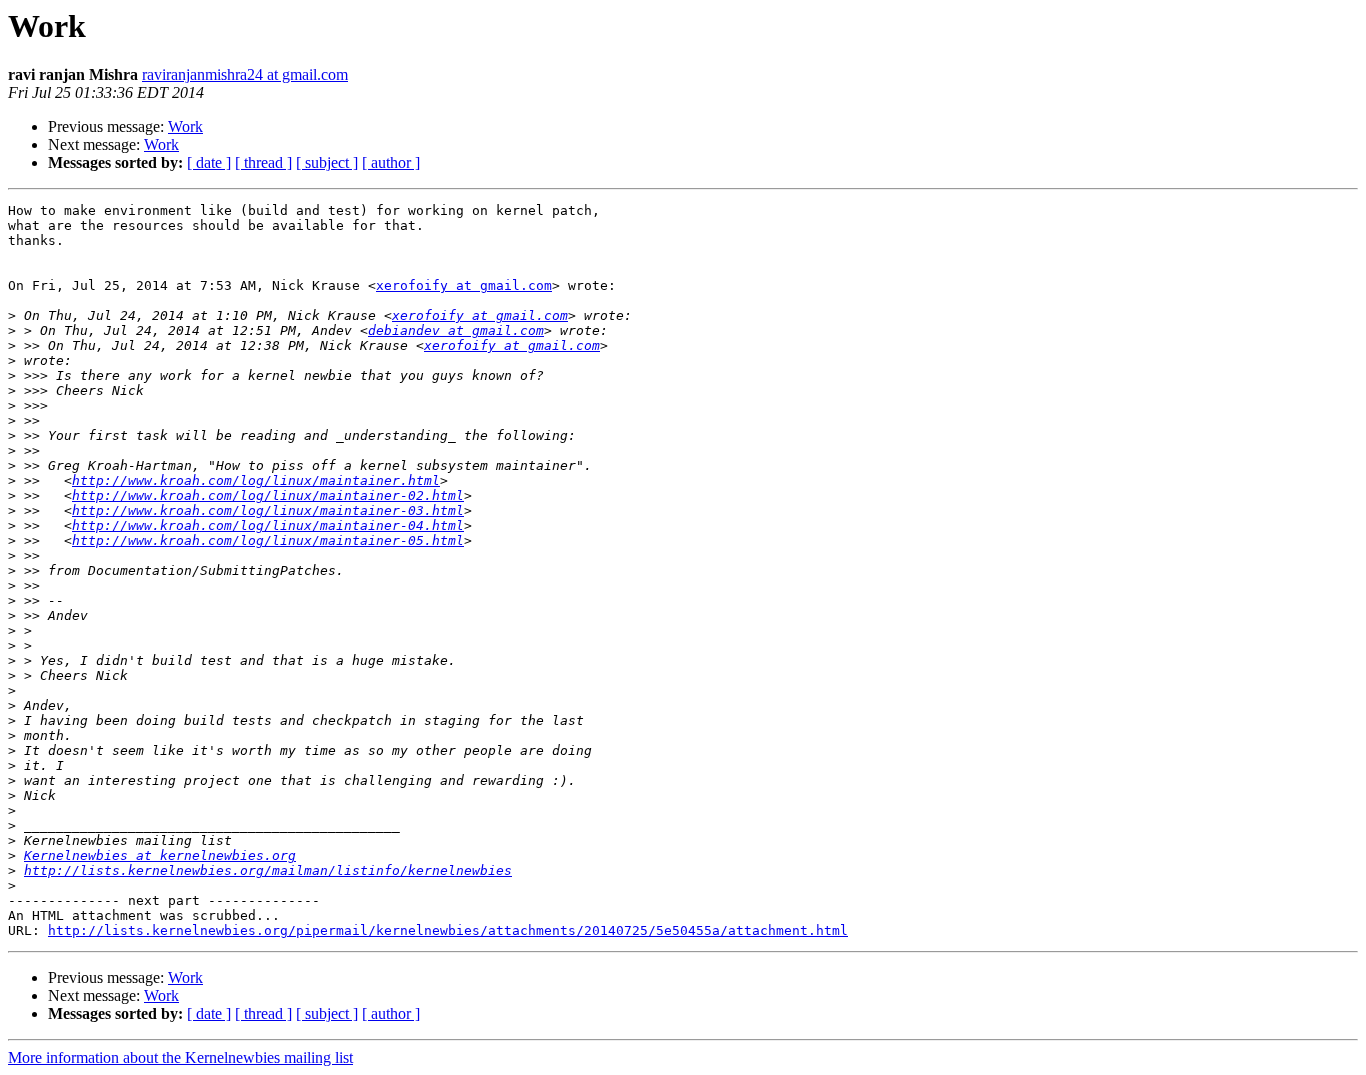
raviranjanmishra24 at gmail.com (245, 74)
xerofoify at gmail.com (464, 285)
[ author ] (391, 162)
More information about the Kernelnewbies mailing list (180, 1057)
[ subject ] (327, 162)
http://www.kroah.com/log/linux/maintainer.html (256, 480)
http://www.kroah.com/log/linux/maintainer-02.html (268, 495)
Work (185, 126)
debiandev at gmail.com (456, 330)
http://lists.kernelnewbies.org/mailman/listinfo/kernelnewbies (268, 870)
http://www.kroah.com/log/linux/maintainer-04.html (268, 525)
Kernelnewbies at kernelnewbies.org (160, 855)
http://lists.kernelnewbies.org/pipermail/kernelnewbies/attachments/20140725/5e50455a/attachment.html (448, 930)
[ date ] (209, 162)
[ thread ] (263, 162)
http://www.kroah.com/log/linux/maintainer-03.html (268, 510)
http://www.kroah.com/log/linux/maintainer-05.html (268, 540)
